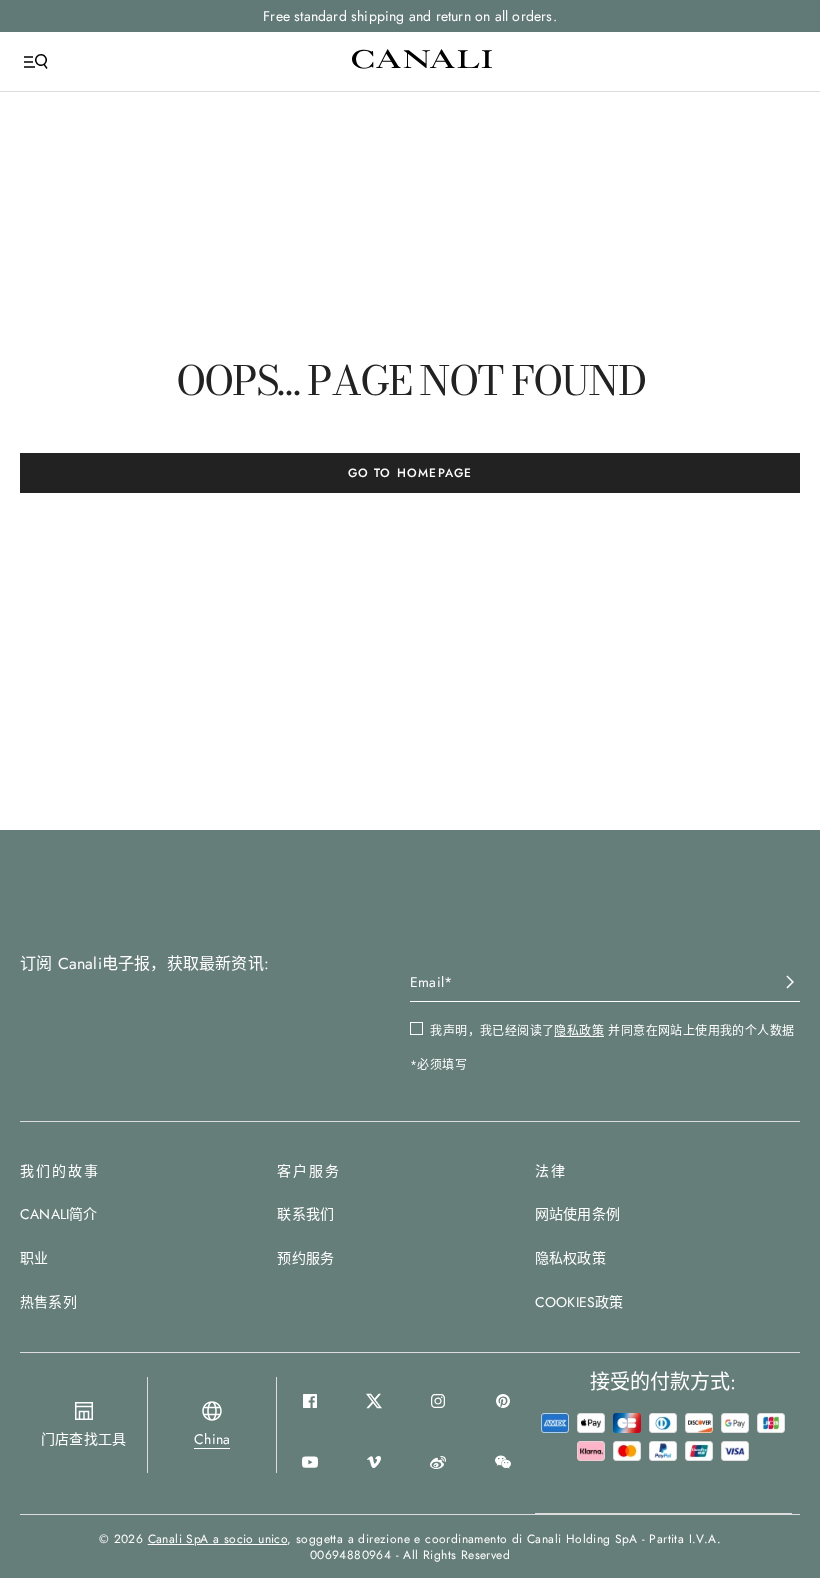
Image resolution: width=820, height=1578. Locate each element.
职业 (34, 1258)
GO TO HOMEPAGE (410, 473)
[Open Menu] (36, 62)
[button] (212, 1439)
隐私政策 (579, 1031)
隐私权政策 (570, 1258)
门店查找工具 (83, 1439)
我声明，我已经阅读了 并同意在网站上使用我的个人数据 (612, 1031)
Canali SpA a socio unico (218, 1539)
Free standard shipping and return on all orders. (410, 16)
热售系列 (48, 1302)
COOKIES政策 (579, 1302)
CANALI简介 (59, 1214)
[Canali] (422, 61)
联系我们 (305, 1214)
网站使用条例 (577, 1214)
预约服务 (305, 1258)
